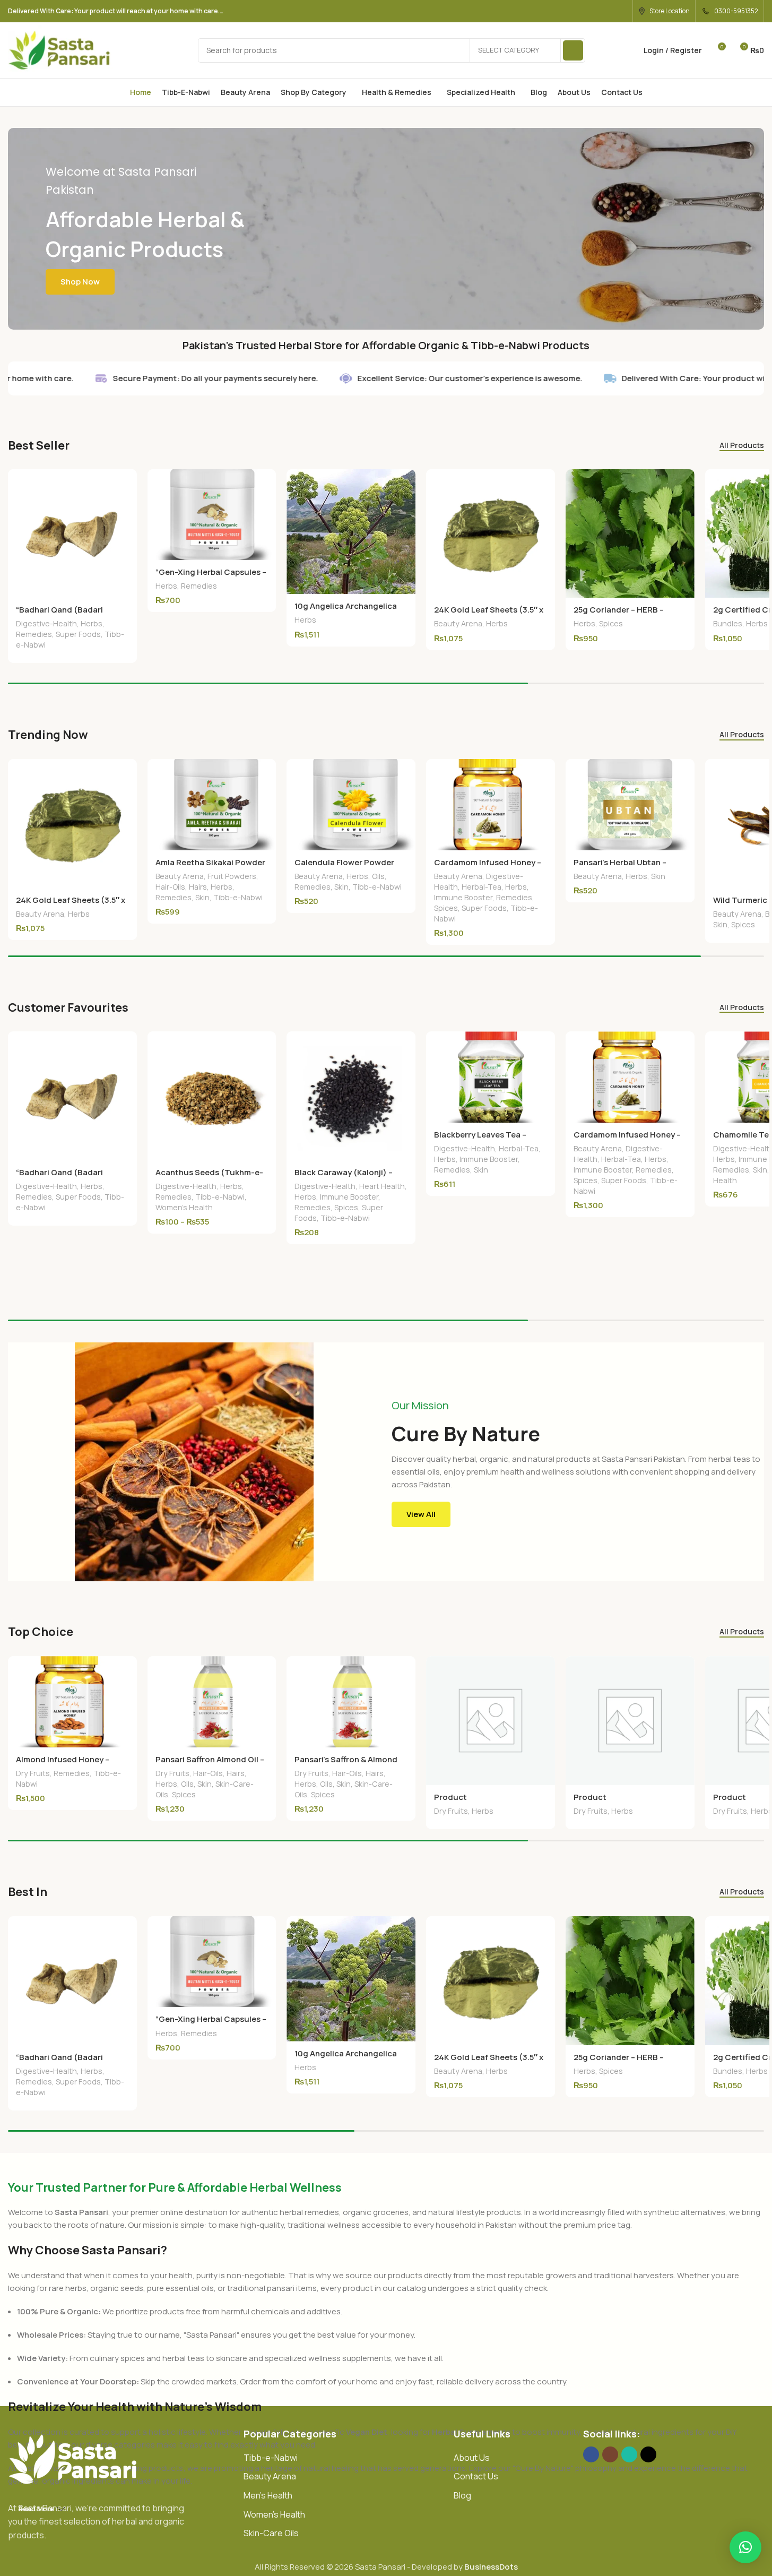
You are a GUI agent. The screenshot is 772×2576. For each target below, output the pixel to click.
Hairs (198, 887)
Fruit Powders (232, 876)
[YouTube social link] (593, 11)
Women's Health (184, 1207)
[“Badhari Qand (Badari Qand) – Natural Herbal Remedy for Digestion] (72, 534)
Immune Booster (463, 897)
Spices (611, 623)
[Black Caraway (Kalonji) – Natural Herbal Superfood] (351, 1096)
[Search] (573, 50)
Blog (462, 2495)
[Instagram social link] (580, 11)
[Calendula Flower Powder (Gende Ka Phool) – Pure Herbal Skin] (351, 805)
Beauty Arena (458, 623)
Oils (378, 876)
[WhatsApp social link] (621, 11)
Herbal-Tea (482, 887)
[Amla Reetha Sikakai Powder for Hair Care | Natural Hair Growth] (212, 805)
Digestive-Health (46, 623)
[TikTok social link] (648, 2454)
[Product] (491, 1721)
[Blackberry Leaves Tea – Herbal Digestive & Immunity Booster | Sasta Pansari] (491, 1077)
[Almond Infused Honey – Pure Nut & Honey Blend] (72, 1702)
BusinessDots (491, 2567)
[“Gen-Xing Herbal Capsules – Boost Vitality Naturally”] (212, 515)
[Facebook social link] (553, 11)
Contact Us (476, 2476)
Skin (202, 897)
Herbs (92, 623)
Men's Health (268, 2495)
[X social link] (566, 11)
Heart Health (382, 1186)
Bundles (728, 623)
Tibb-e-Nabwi (238, 897)
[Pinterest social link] (607, 11)
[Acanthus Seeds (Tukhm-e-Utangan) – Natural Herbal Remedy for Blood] (212, 1096)
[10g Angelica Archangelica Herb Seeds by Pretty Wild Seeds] (351, 532)
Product (450, 1797)
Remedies (34, 634)
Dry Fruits (33, 1773)
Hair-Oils (170, 887)
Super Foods (78, 634)
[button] (745, 2547)
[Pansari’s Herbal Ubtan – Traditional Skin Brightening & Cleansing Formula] (630, 805)
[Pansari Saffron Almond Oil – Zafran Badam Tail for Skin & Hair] (212, 1702)
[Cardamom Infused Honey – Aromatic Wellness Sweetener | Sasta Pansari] (491, 805)
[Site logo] (60, 50)
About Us (472, 2458)
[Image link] (74, 2458)
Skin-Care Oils (271, 2533)
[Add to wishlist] (124, 481)
